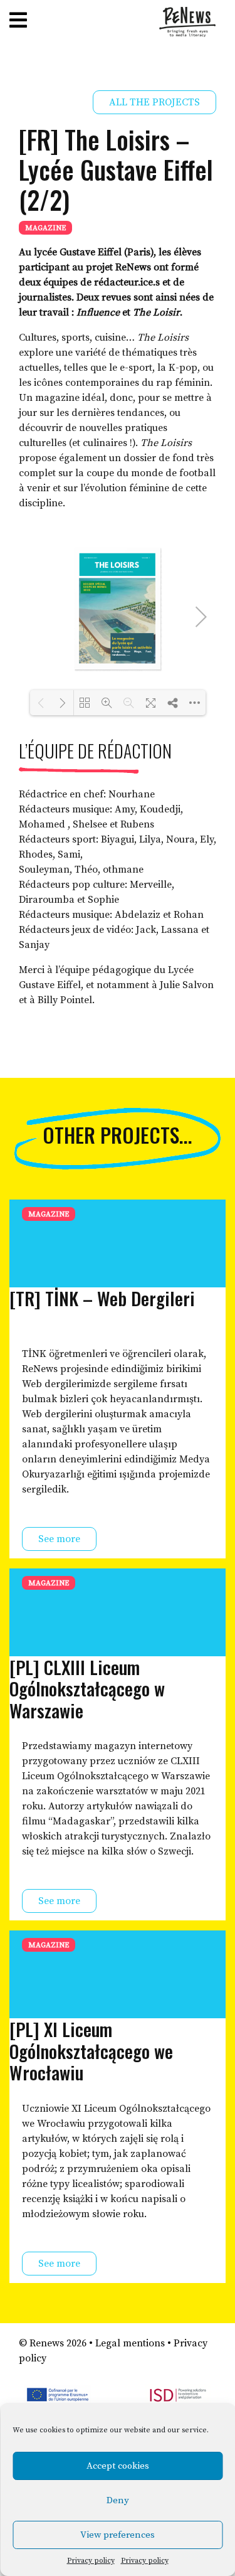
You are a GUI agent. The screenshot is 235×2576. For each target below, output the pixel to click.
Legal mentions (130, 2343)
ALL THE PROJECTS (154, 102)
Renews (47, 2343)
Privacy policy (91, 2561)
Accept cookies (118, 2466)
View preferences (118, 2535)
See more (59, 1539)
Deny (118, 2500)
